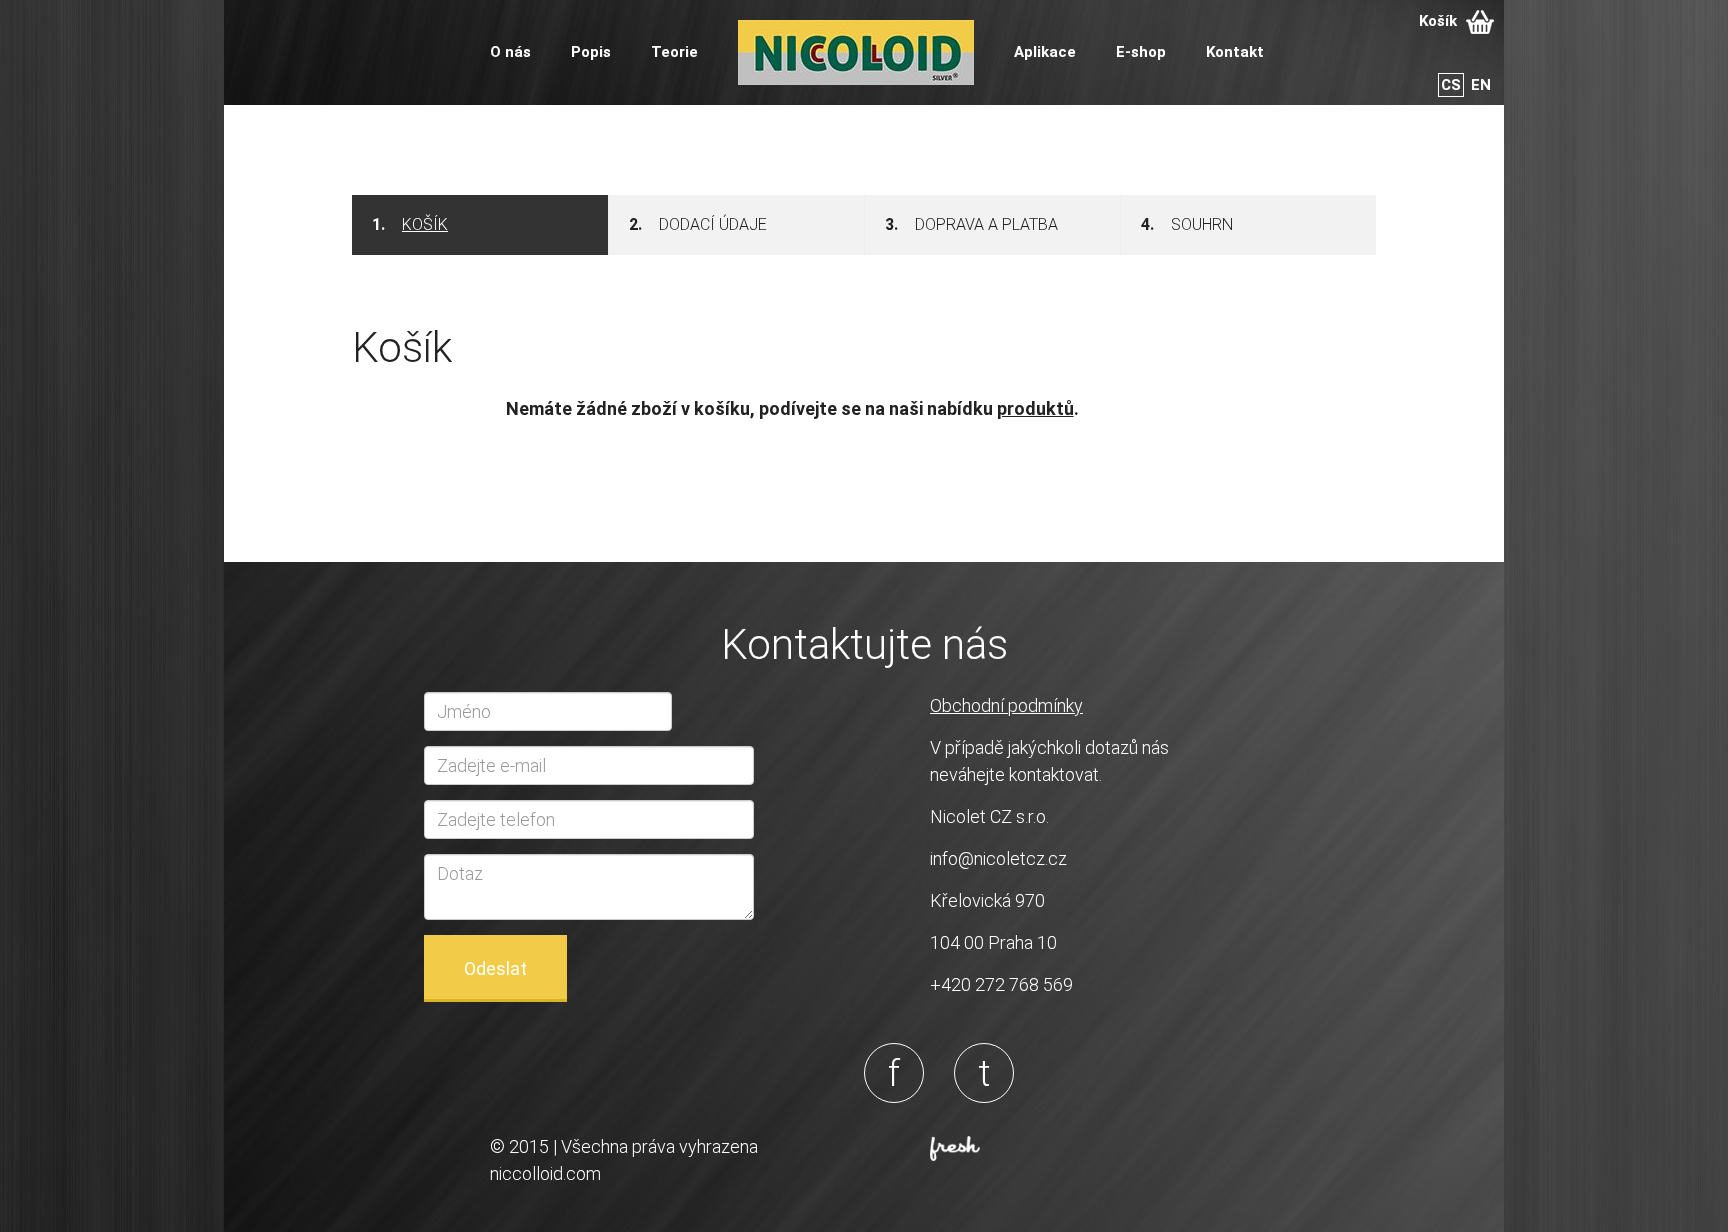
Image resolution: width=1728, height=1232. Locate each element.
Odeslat (495, 968)
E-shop (1141, 52)
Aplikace (1045, 52)
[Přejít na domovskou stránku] (856, 50)
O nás (510, 52)
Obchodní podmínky (1006, 705)
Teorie (674, 52)
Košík (1440, 21)
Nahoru (1679, 1183)
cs (1451, 85)
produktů (1035, 408)
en (1481, 85)
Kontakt (1235, 52)
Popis (591, 52)
